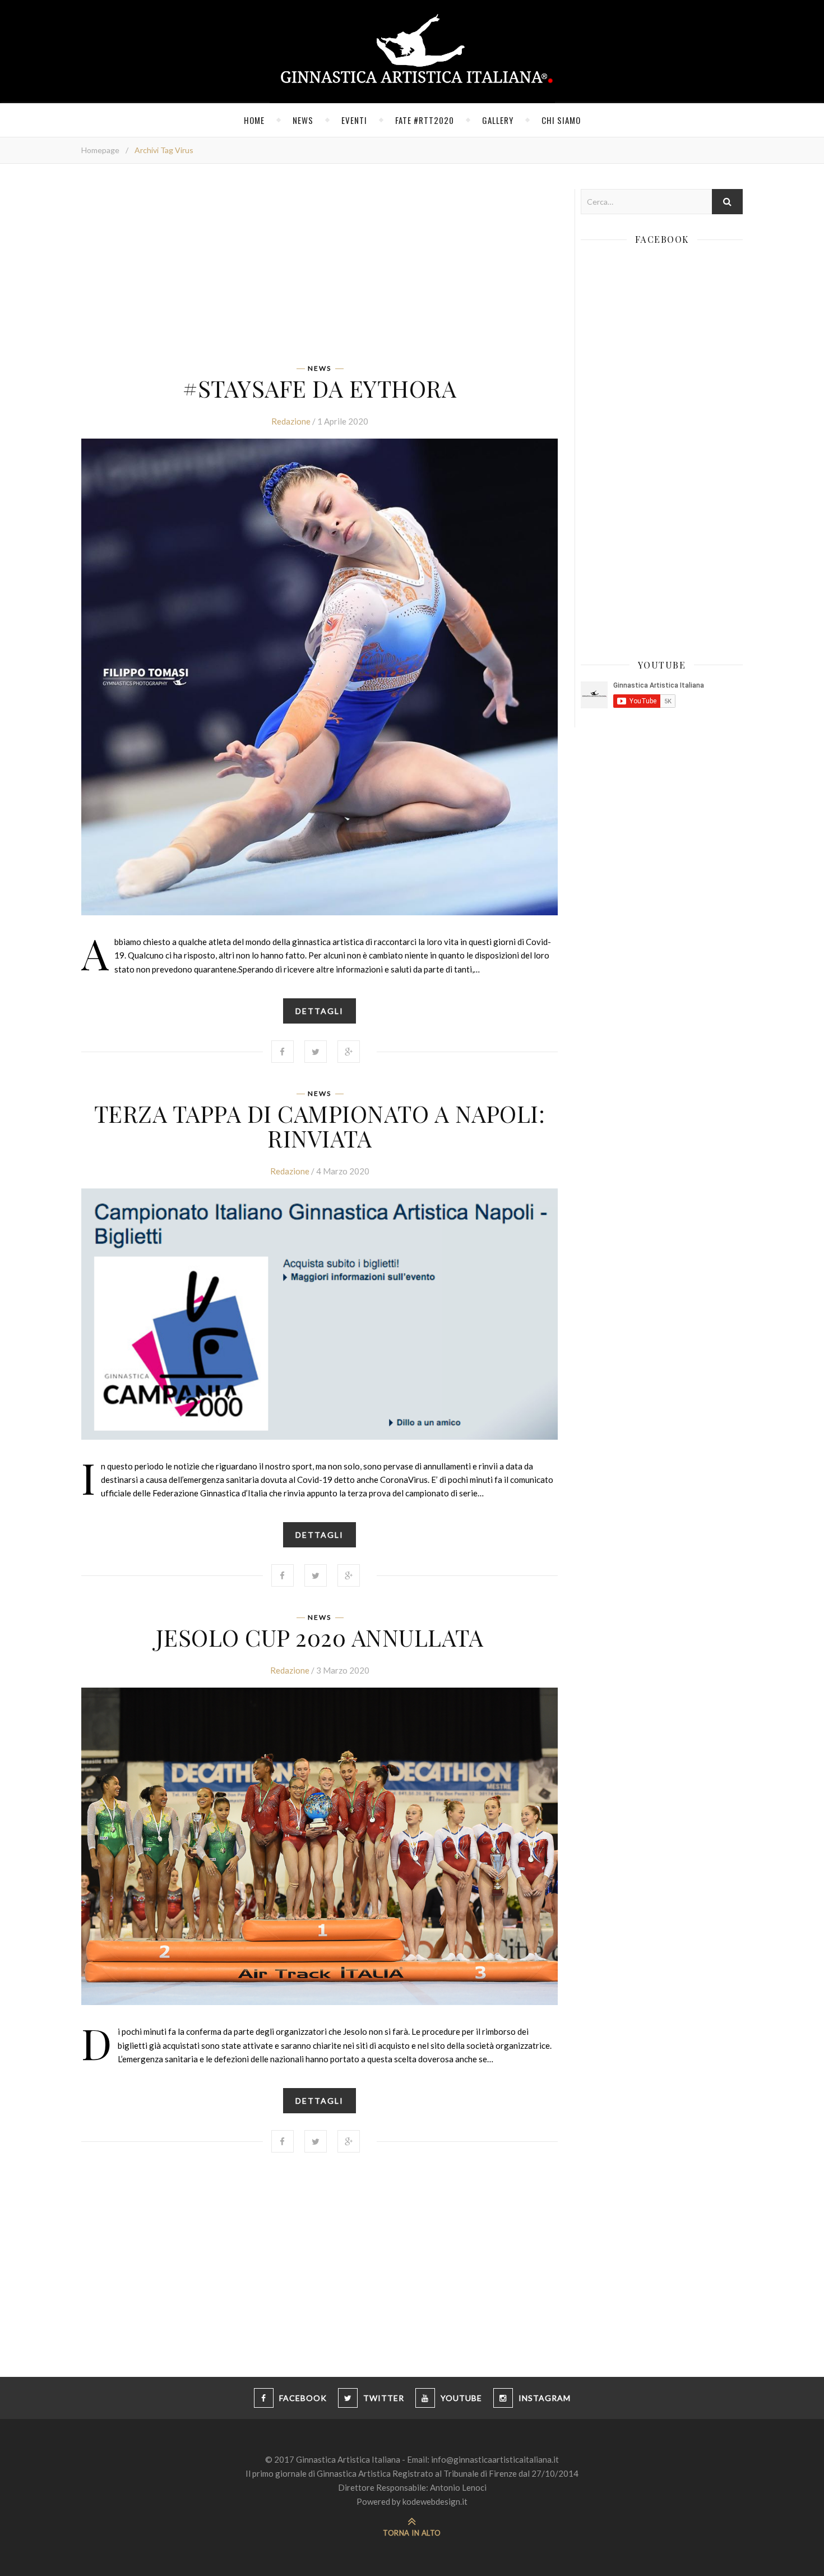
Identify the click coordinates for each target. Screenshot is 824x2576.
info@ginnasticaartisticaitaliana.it (495, 2459)
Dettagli (320, 1011)
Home (254, 120)
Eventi (354, 120)
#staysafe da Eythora (320, 388)
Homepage (100, 150)
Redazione (291, 421)
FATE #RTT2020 (425, 120)
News (303, 120)
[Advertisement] (320, 268)
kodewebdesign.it (435, 2501)
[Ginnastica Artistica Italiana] (412, 52)
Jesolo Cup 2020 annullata (320, 1637)
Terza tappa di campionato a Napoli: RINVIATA (320, 1126)
